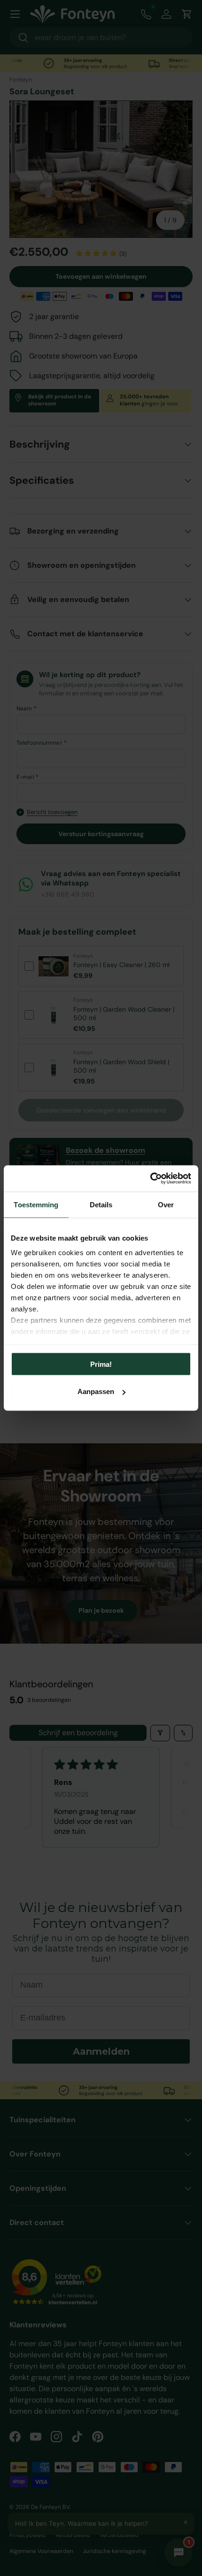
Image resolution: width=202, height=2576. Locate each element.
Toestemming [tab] (36, 1204)
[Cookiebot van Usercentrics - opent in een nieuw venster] (150, 1179)
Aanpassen (96, 1391)
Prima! (101, 1364)
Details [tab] (101, 1204)
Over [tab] (166, 1204)
